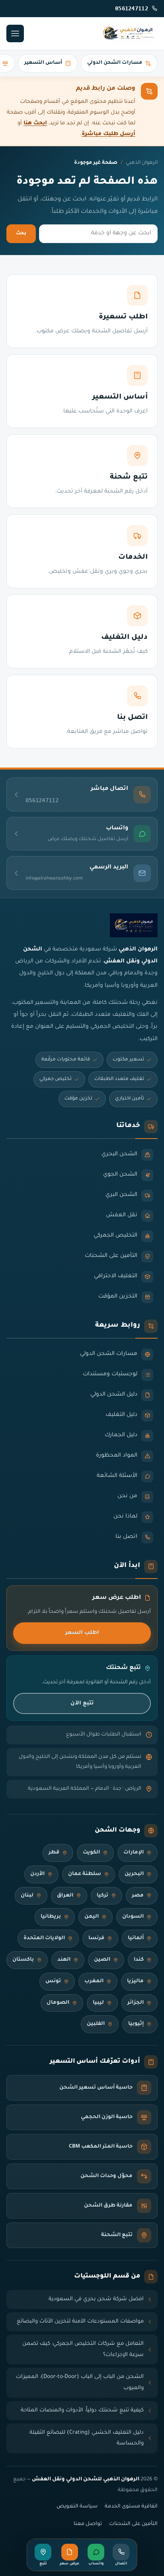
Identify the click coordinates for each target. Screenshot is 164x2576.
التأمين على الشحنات (133, 2524)
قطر (54, 1853)
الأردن (37, 1874)
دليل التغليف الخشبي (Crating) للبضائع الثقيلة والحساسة (87, 2438)
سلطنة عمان (85, 1874)
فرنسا (96, 1938)
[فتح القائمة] (15, 33)
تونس (53, 1981)
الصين (102, 1960)
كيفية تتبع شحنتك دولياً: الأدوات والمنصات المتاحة (82, 2410)
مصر (138, 1896)
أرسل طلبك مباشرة (108, 134)
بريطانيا (51, 1917)
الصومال (58, 2003)
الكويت (91, 1853)
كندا (139, 1960)
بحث (21, 234)
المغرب (94, 1981)
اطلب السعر (82, 1633)
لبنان (27, 1896)
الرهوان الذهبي (142, 163)
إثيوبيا (136, 2024)
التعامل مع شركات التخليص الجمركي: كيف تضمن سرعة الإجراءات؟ (83, 2349)
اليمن (92, 1917)
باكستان (23, 1960)
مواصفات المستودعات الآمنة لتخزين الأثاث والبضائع (80, 2322)
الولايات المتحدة (44, 1938)
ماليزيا (135, 1981)
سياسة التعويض (77, 2507)
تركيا (102, 1896)
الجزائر (136, 2003)
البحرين (134, 1874)
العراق (65, 1896)
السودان (133, 1917)
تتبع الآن (82, 1703)
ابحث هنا (35, 123)
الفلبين (96, 2024)
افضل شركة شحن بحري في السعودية (96, 2299)
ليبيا (98, 2003)
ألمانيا (136, 1938)
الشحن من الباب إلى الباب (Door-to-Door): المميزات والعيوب (80, 2383)
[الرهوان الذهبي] (129, 33)
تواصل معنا (88, 2524)
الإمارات (134, 1853)
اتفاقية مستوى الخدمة (131, 2507)
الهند (64, 1960)
